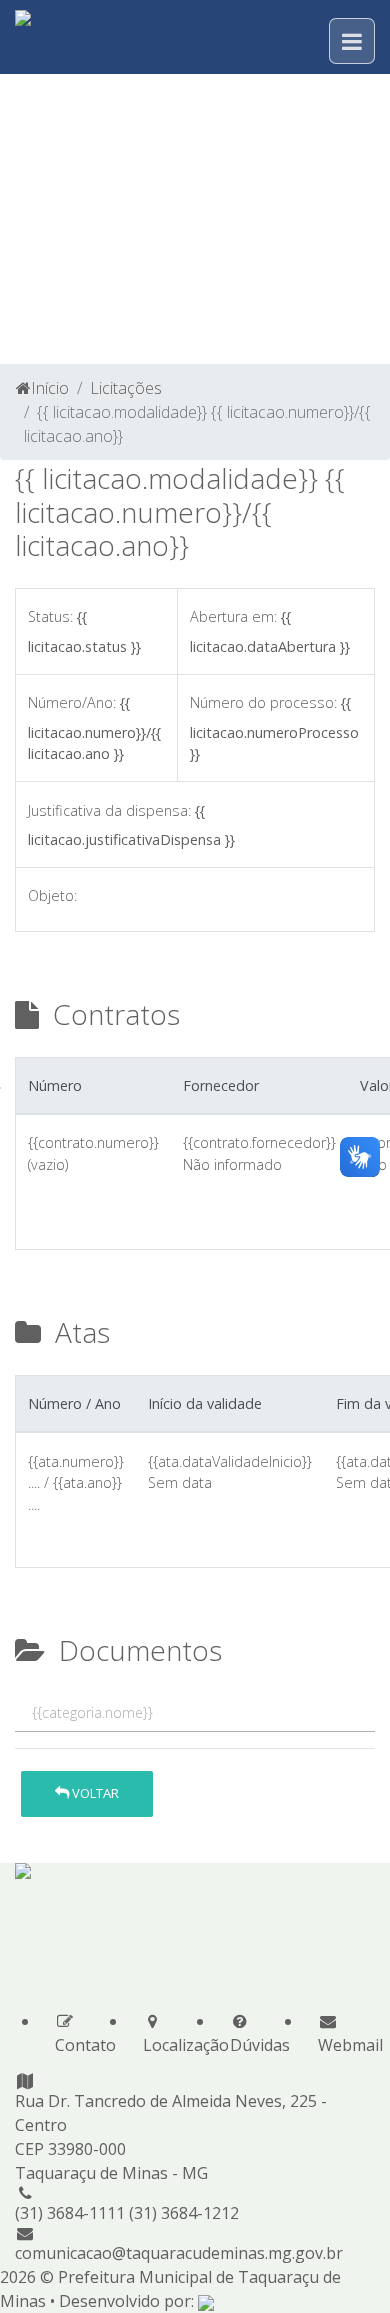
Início (50, 388)
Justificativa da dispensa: (109, 810)
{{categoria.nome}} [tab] (92, 1712)
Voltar (94, 1793)
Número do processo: (263, 702)
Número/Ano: (72, 702)
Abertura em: (233, 616)
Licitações (126, 388)
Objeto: (52, 895)
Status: (50, 616)
